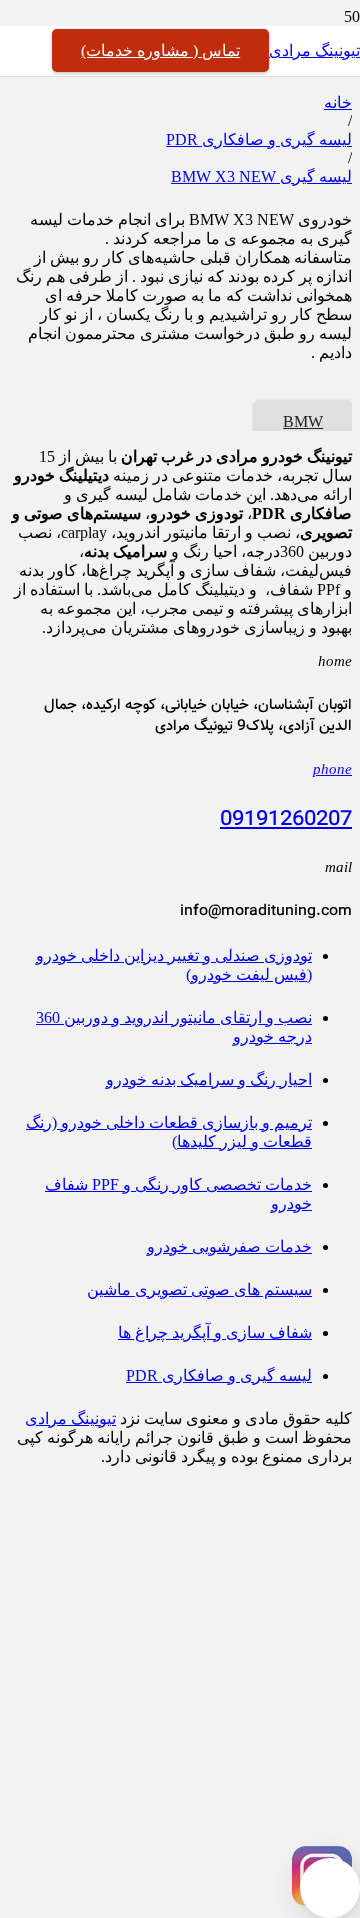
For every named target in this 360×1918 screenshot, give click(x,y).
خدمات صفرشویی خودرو (229, 1246)
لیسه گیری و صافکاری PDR (259, 139)
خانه (338, 102)
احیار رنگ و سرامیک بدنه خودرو (209, 1079)
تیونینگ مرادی (70, 1418)
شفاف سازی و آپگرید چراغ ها (215, 1332)
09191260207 (286, 820)
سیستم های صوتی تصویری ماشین (199, 1289)
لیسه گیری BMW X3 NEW (261, 176)
